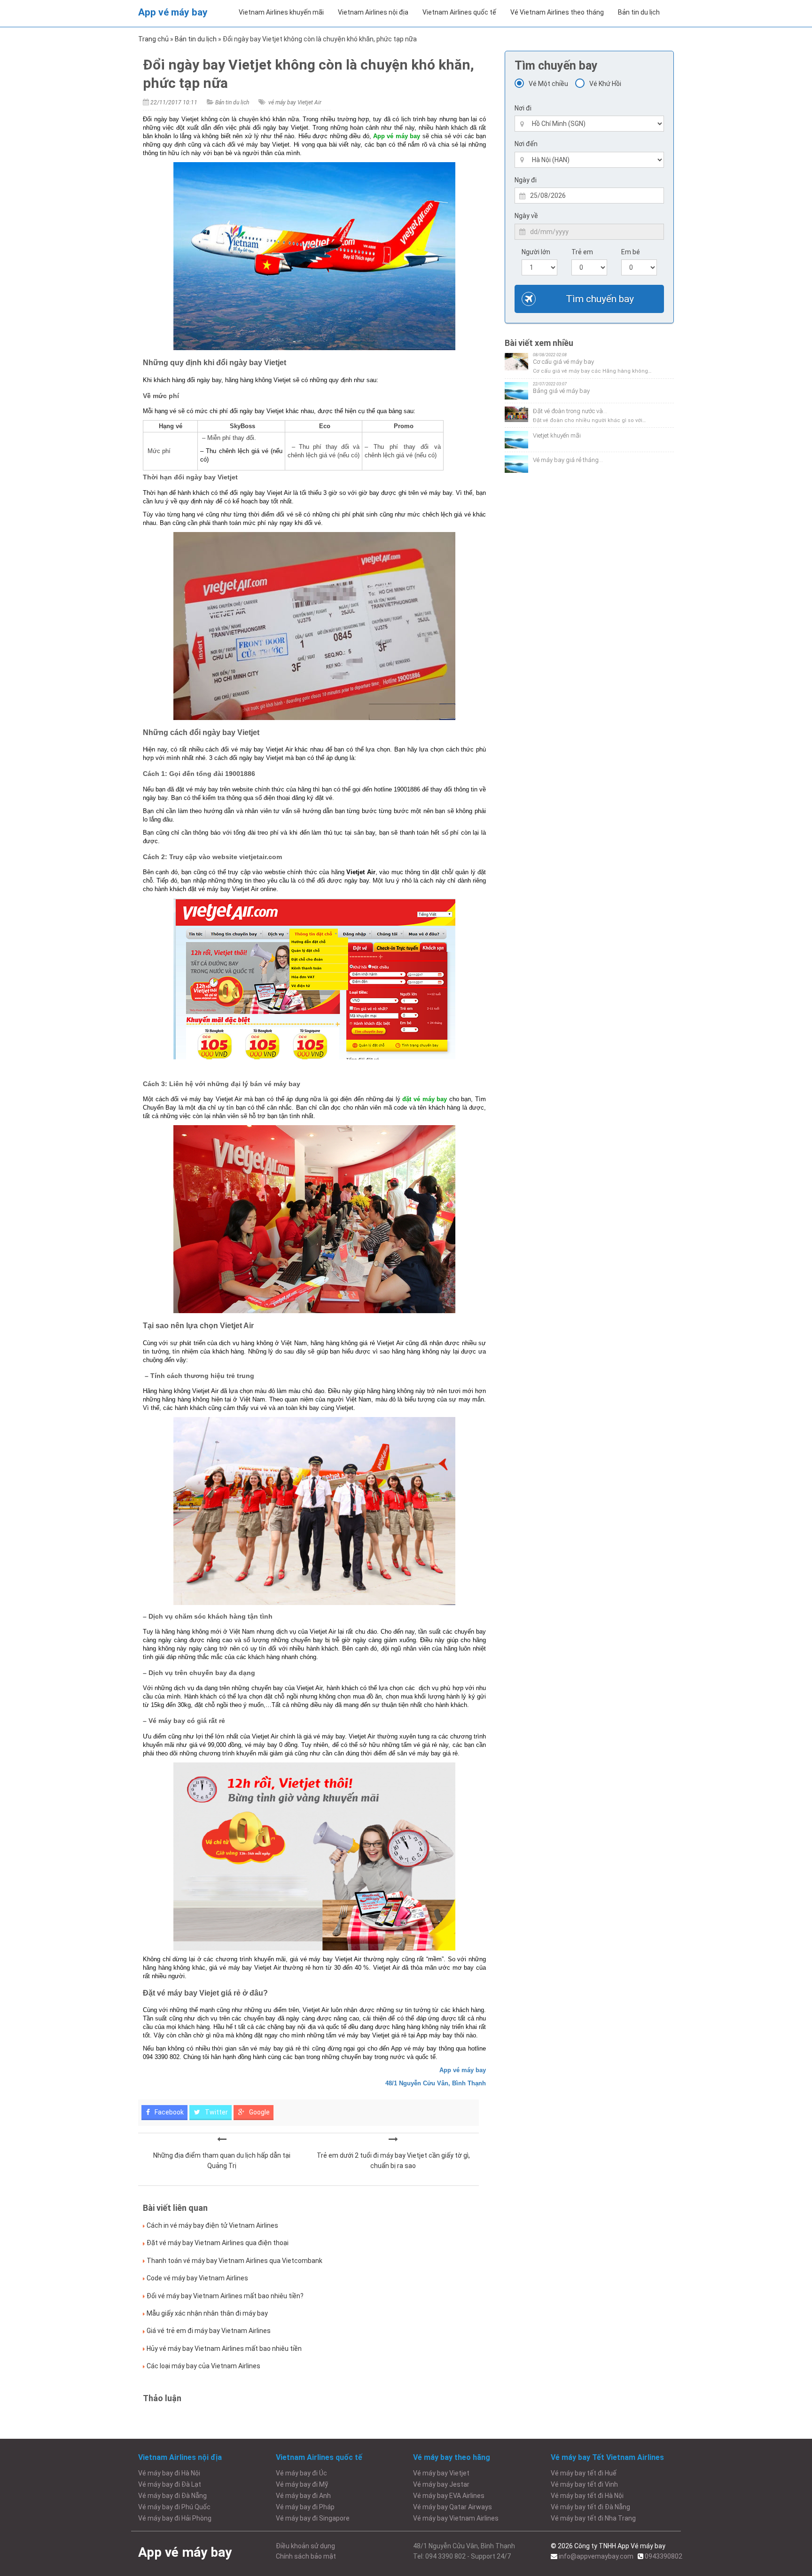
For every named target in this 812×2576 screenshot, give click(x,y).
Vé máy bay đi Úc (301, 2473)
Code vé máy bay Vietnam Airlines (197, 2278)
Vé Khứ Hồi (605, 84)
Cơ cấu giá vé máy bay (563, 362)
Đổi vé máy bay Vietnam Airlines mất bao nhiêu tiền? (225, 2296)
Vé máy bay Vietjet (441, 2473)
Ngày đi (526, 180)
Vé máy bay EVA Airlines (449, 2496)
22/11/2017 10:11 (174, 102)
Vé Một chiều (548, 84)
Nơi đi (523, 108)
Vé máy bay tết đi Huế (584, 2473)
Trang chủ (153, 39)
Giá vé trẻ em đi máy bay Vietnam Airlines (209, 2331)
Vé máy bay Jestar (441, 2484)
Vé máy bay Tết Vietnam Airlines (607, 2457)
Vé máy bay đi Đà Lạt (170, 2484)
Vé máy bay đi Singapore (313, 2518)
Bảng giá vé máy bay (561, 391)
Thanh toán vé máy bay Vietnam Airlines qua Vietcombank (234, 2261)
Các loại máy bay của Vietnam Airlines (203, 2366)
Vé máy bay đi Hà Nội (169, 2473)
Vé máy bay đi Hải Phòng (175, 2518)
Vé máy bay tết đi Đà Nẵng (590, 2507)
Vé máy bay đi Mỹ (302, 2484)
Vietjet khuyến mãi (557, 435)
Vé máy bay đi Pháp (305, 2507)
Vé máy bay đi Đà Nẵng (172, 2496)
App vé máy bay (173, 12)
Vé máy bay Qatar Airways (453, 2507)
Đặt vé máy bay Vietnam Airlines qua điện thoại (218, 2243)
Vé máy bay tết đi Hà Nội (587, 2496)
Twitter (216, 2112)
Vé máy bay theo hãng (452, 2457)
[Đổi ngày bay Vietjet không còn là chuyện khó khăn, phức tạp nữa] (222, 2139)
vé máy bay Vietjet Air (295, 102)
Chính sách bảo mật (306, 2556)
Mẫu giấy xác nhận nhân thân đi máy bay (207, 2313)
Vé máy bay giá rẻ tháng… (568, 460)
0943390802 (664, 2556)
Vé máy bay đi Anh (303, 2496)
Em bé (631, 252)
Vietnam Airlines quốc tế (459, 12)
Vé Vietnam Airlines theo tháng (557, 12)
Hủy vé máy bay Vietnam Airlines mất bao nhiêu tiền (224, 2349)
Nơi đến (526, 144)
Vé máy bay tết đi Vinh (584, 2484)
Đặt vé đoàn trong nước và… (570, 411)
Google (259, 2112)
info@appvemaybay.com (596, 2556)
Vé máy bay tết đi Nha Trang (593, 2518)
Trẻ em (582, 252)
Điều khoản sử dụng (305, 2546)
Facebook (168, 2112)
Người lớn (536, 252)
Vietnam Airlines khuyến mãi (281, 12)
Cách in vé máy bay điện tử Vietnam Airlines (212, 2225)
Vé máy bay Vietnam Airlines (456, 2518)
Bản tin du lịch (639, 12)
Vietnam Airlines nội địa (373, 12)
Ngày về (526, 216)
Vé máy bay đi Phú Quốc (174, 2507)
